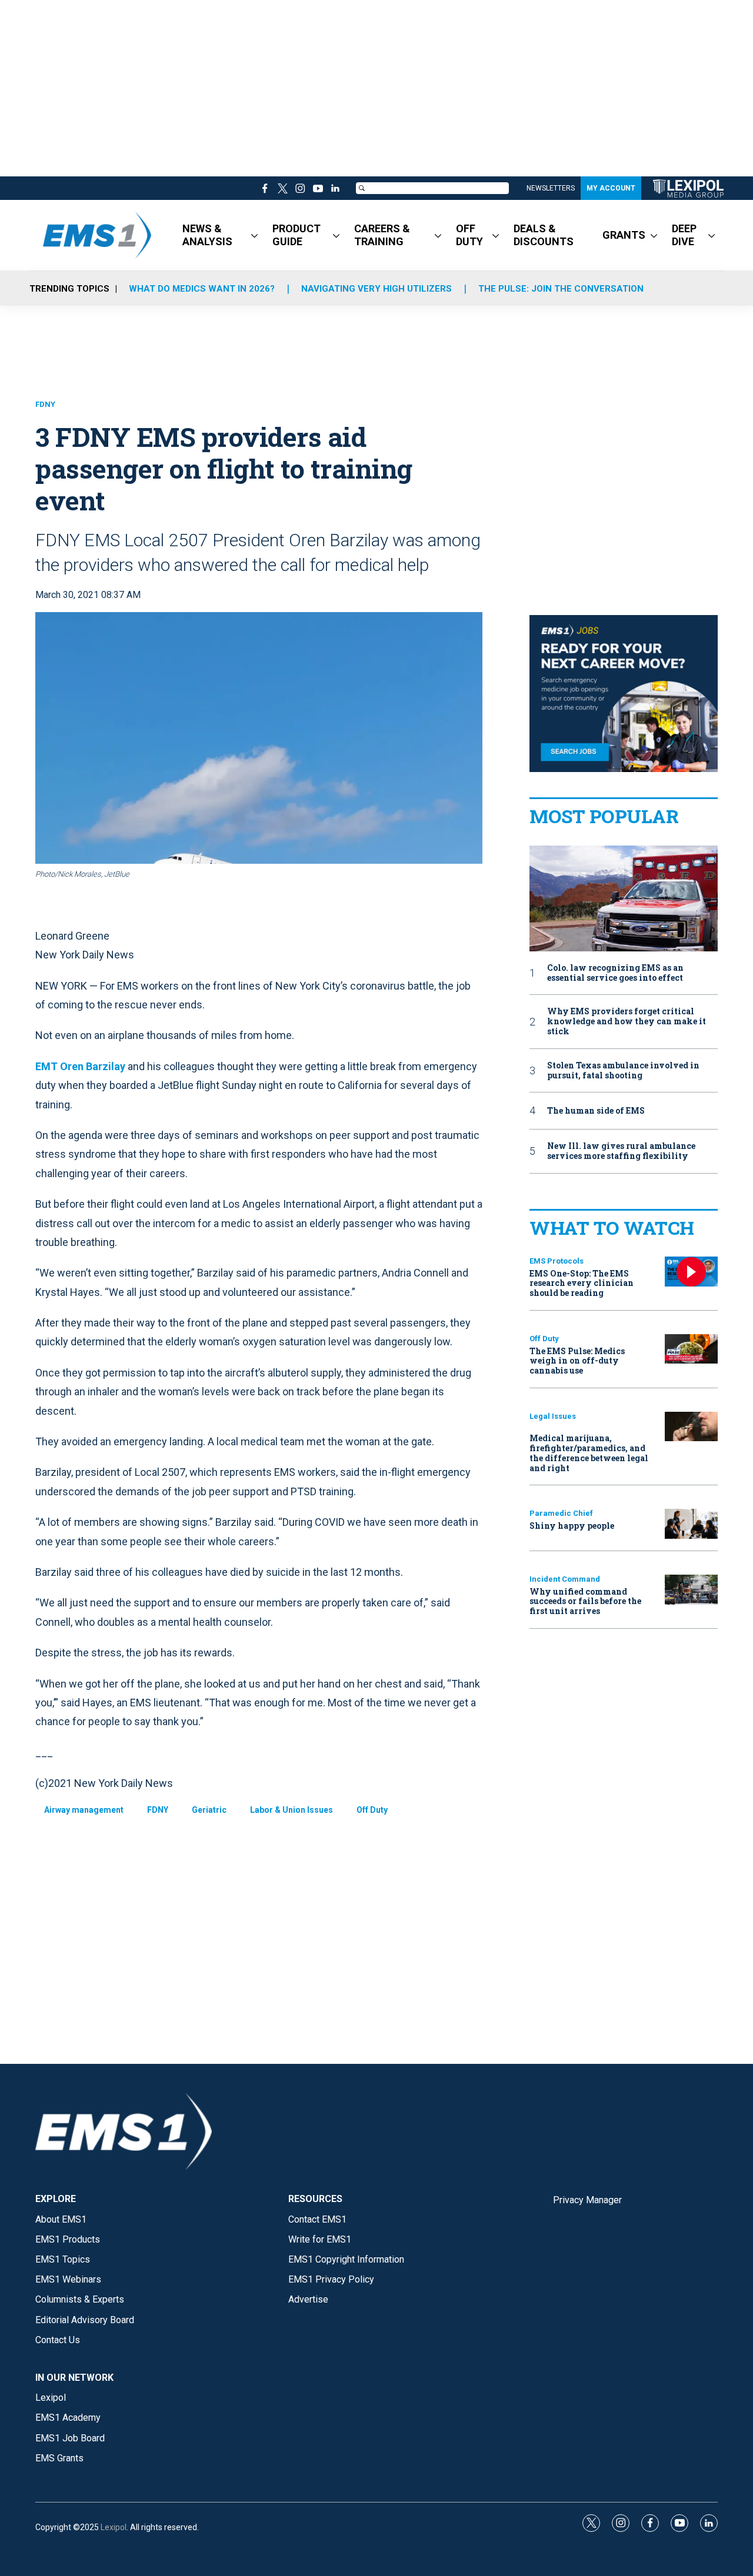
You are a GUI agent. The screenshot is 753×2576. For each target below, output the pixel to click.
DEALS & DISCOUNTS (544, 235)
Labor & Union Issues (291, 1810)
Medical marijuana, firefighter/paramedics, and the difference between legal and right (589, 1453)
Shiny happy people (572, 1526)
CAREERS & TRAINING (382, 235)
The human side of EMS (596, 1111)
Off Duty (372, 1810)
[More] (254, 235)
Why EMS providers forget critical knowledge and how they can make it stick (627, 1021)
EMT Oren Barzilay (80, 1066)
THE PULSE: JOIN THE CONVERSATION (561, 289)
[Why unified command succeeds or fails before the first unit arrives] (691, 1590)
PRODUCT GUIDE (296, 235)
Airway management (84, 1810)
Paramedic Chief (561, 1513)
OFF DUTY (469, 235)
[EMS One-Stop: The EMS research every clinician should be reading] (691, 1272)
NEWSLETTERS (551, 188)
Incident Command (565, 1579)
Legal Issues (553, 1416)
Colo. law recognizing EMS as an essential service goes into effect (615, 973)
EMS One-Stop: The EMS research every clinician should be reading (582, 1283)
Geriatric (209, 1810)
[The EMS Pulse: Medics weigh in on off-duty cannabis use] (691, 1349)
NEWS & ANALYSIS (207, 235)
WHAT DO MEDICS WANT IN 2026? (202, 289)
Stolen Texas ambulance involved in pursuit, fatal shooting (623, 1071)
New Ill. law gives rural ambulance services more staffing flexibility (621, 1151)
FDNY (45, 404)
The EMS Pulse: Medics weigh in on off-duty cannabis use (577, 1361)
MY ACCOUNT (611, 188)
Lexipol (114, 2527)
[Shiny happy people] (691, 1524)
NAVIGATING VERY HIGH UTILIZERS (376, 289)
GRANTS (624, 235)
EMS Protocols (557, 1261)
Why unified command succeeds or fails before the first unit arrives (585, 1601)
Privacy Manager (587, 2200)
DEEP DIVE (684, 235)
